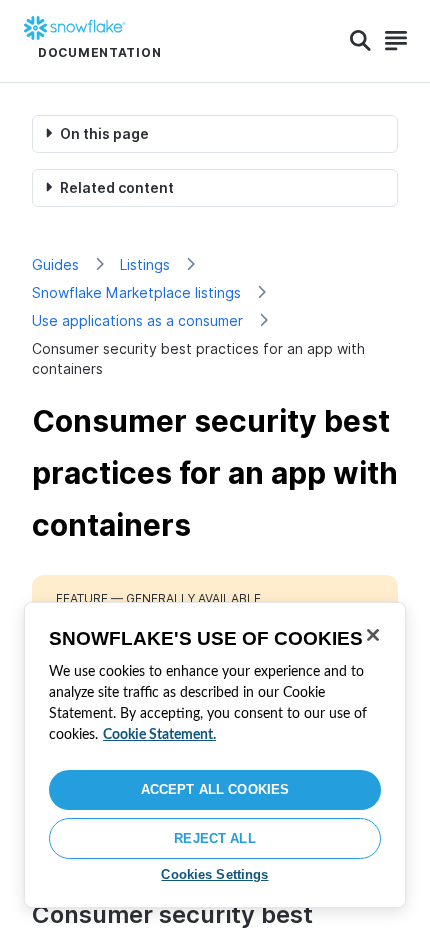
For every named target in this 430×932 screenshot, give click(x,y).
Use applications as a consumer (137, 320)
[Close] (373, 635)
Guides (55, 264)
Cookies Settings (214, 874)
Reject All (214, 838)
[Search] (360, 41)
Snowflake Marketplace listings (136, 292)
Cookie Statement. (159, 735)
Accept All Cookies (215, 789)
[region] (215, 755)
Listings (145, 264)
